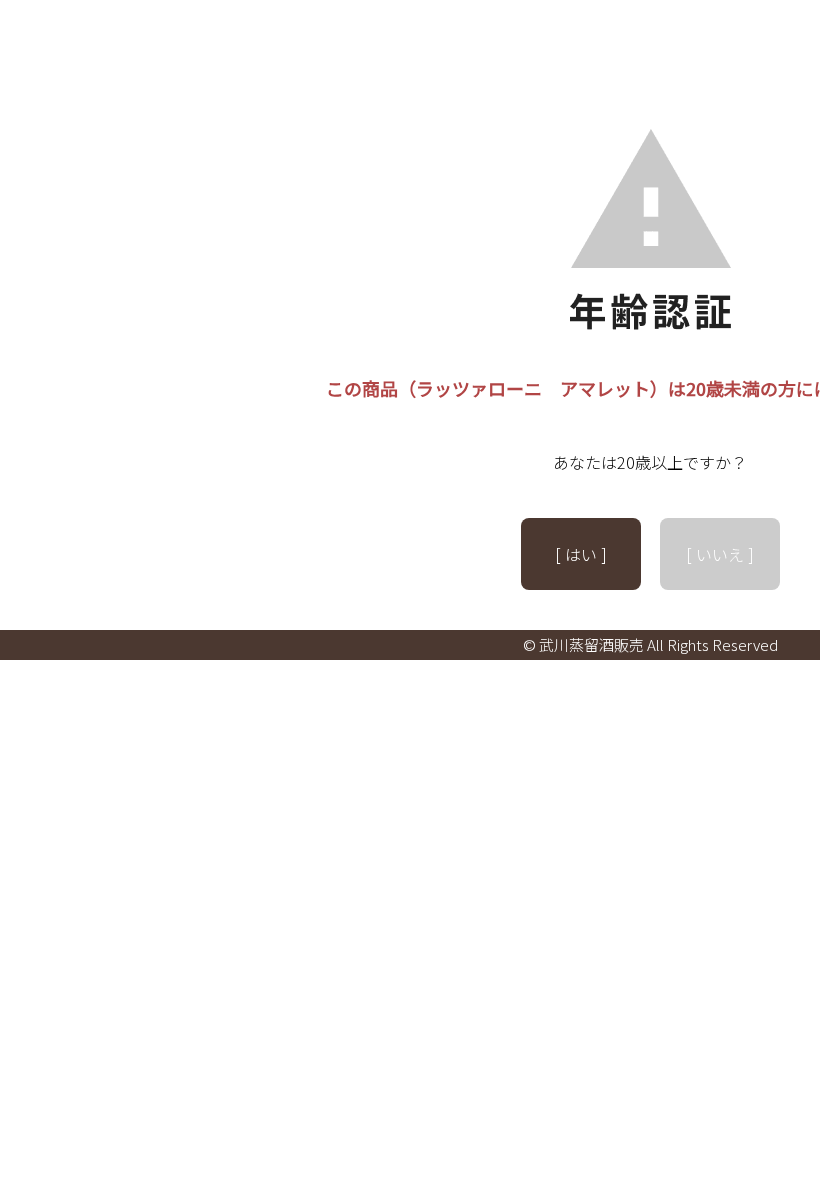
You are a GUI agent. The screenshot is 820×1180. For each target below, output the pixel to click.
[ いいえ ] (720, 554)
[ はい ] (581, 554)
